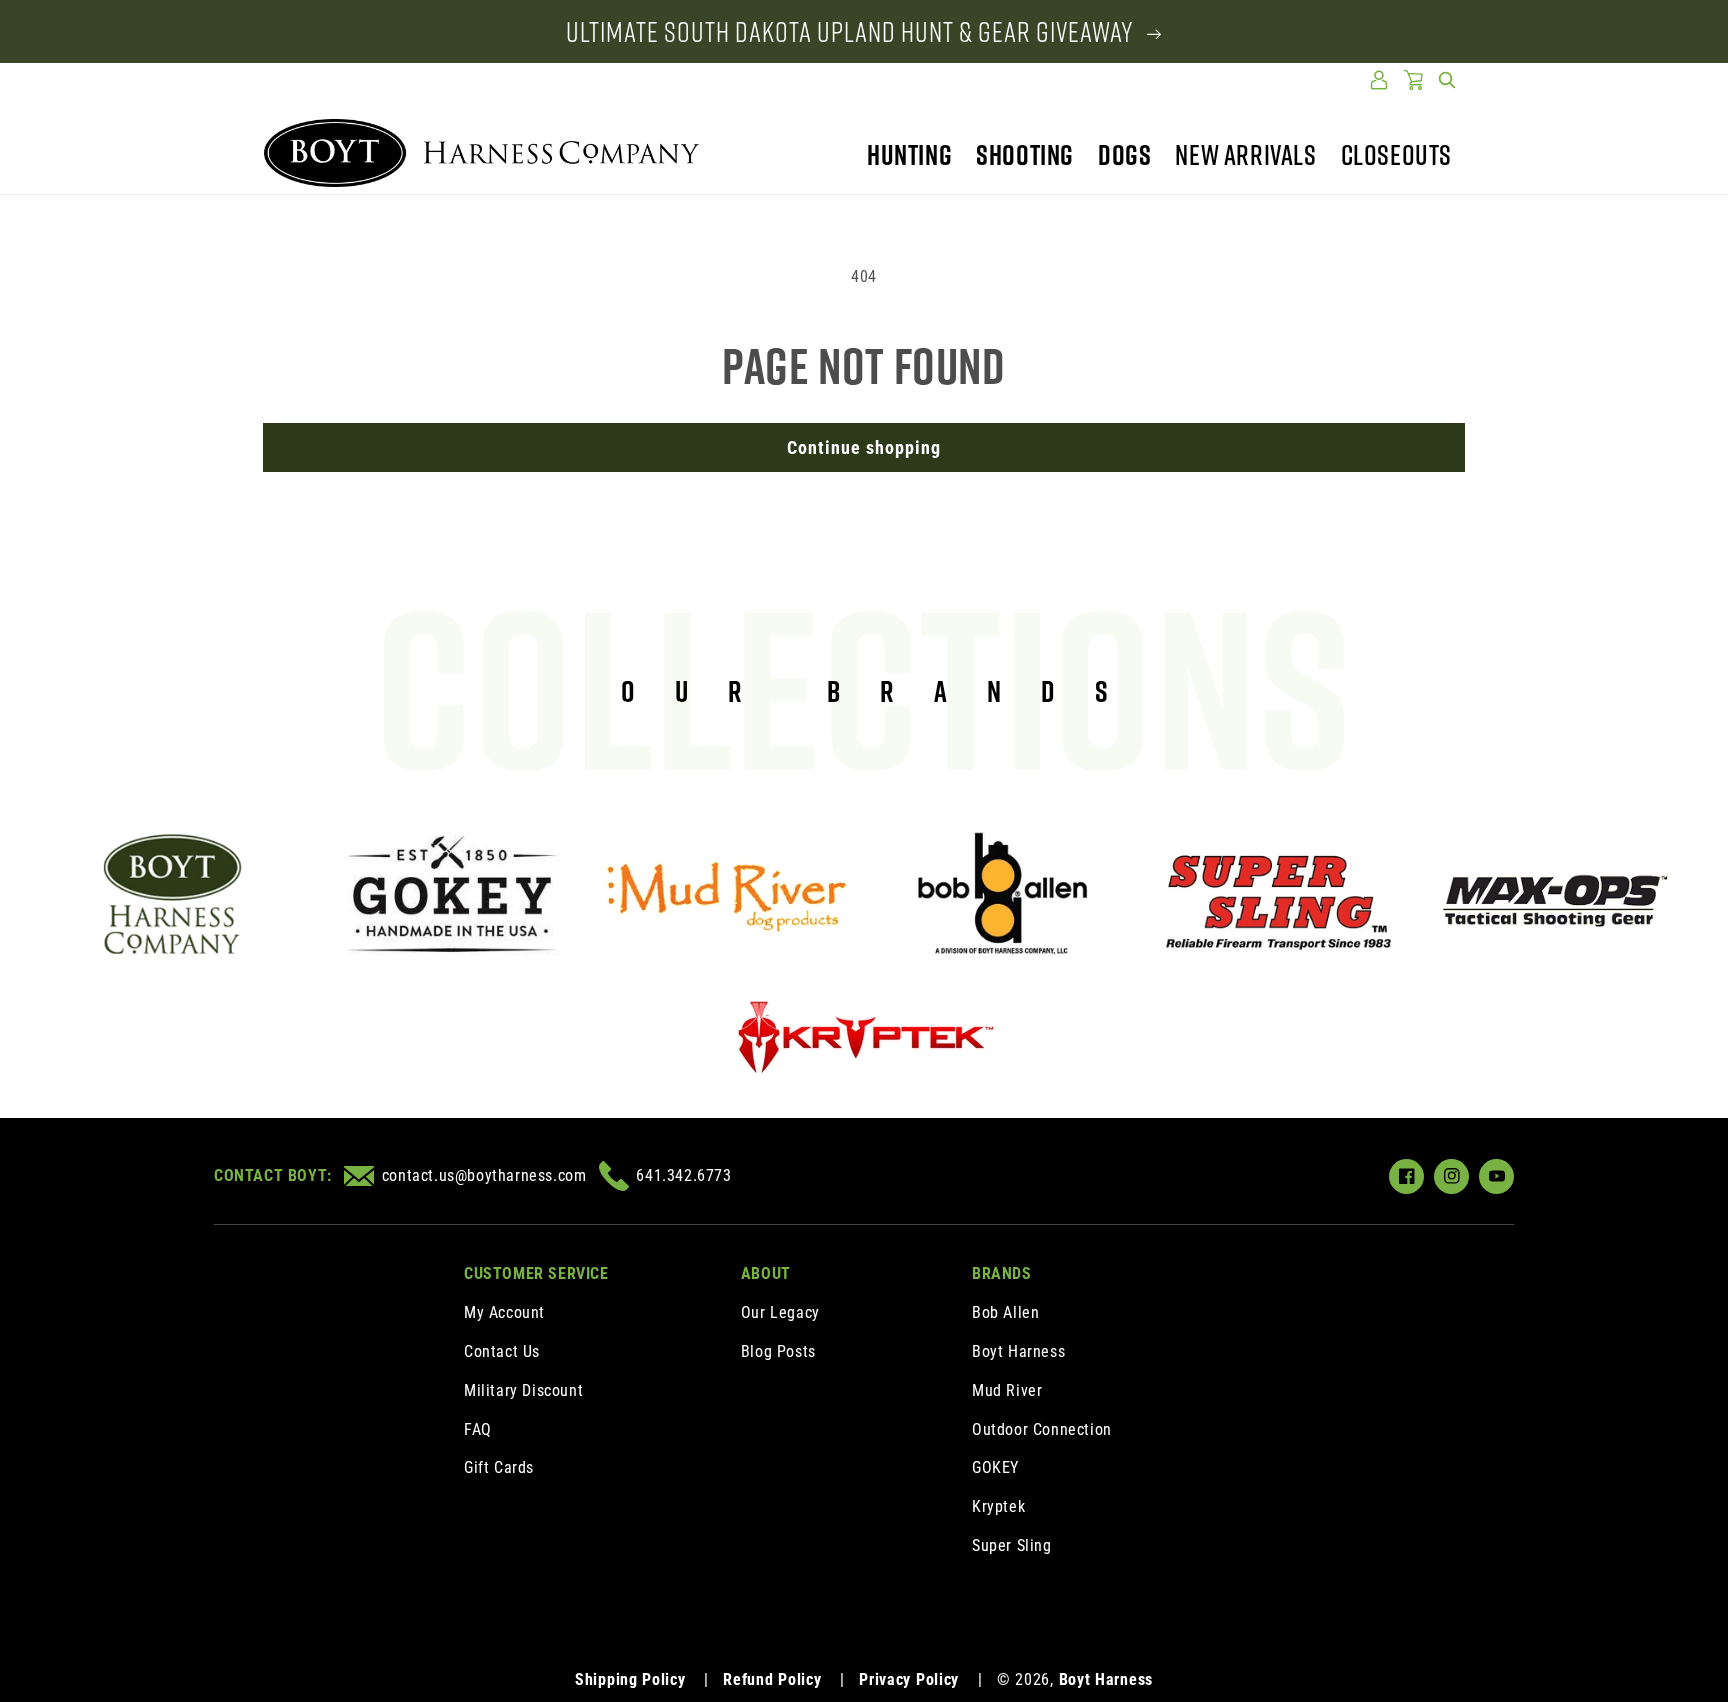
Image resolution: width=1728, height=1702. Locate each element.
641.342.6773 (683, 1175)
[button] (1447, 80)
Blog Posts (778, 1351)
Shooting (1025, 154)
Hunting (909, 154)
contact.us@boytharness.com (484, 1175)
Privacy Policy (909, 1679)
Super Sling (1012, 1545)
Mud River (1007, 1390)
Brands (1002, 1273)
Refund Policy (772, 1679)
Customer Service (536, 1273)
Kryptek (998, 1506)
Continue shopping (864, 447)
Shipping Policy (630, 1679)
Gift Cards (499, 1467)
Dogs (1124, 154)
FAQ (478, 1429)
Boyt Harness (1018, 1351)
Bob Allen (1005, 1312)
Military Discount (523, 1390)
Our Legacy (780, 1312)
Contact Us (502, 1351)
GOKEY (995, 1467)
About (766, 1273)
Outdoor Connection (1042, 1429)
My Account (504, 1312)
